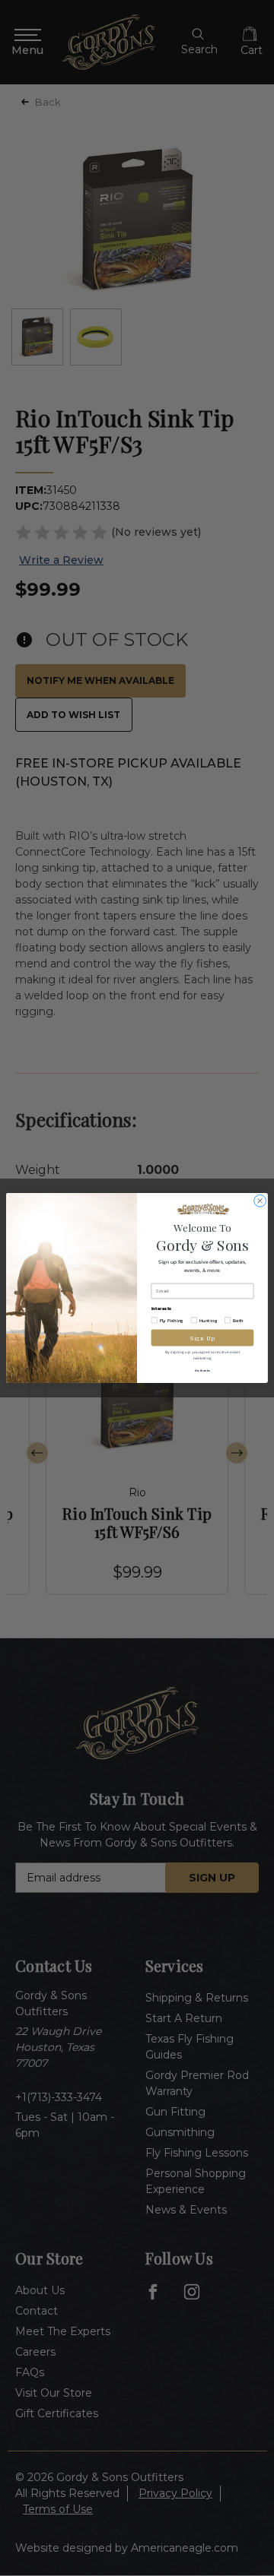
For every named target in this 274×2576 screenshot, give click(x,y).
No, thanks (202, 1370)
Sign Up (202, 1338)
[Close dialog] (260, 1201)
